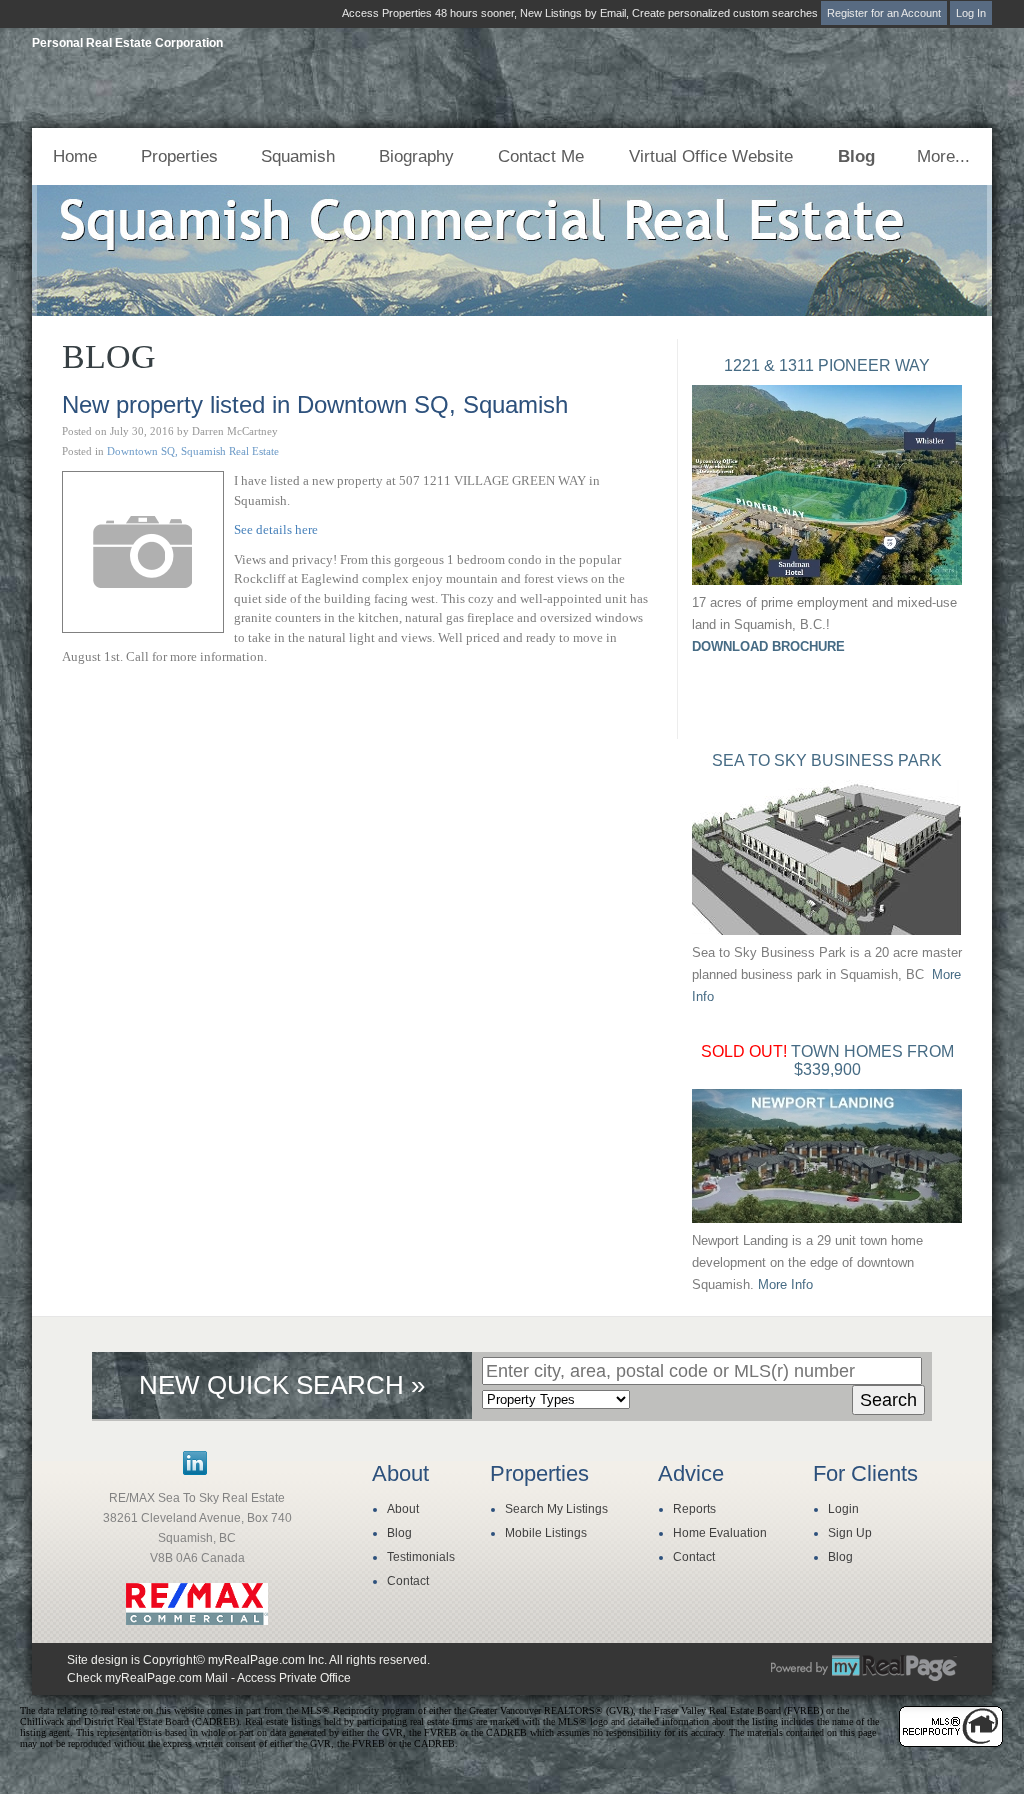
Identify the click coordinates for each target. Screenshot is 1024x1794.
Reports (694, 1509)
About (403, 1509)
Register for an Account (884, 13)
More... (943, 156)
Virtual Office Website (711, 156)
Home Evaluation (720, 1533)
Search (888, 1400)
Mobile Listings (546, 1533)
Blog (856, 156)
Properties (179, 156)
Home (75, 156)
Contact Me (541, 156)
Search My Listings (556, 1509)
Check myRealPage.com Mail (147, 1678)
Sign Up (850, 1533)
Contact (408, 1581)
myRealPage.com (864, 1668)
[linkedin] (195, 1471)
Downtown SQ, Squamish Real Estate (193, 451)
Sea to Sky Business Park (827, 760)
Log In (971, 13)
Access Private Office (294, 1678)
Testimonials (421, 1557)
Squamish (298, 156)
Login (843, 1509)
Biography (416, 156)
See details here (276, 529)
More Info (785, 1284)
